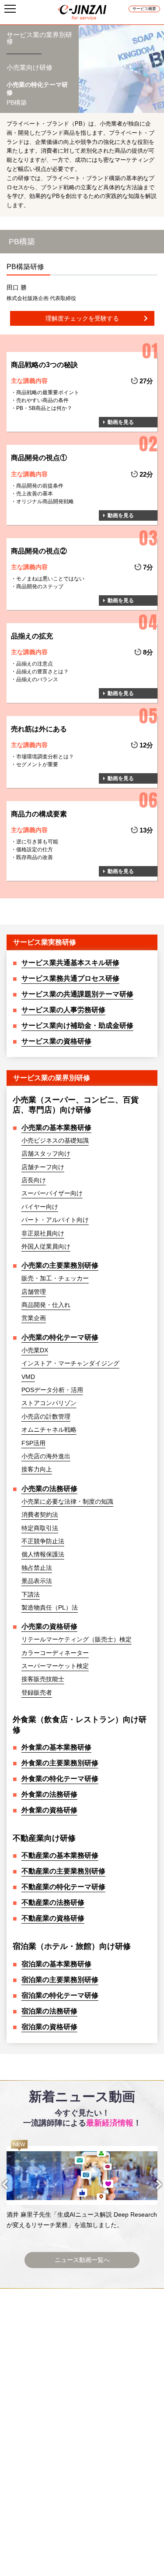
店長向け (34, 1180)
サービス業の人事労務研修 (63, 1010)
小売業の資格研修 (49, 1626)
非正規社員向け (43, 1233)
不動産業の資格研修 (53, 1918)
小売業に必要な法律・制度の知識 (67, 1501)
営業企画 (34, 1318)
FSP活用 (33, 1443)
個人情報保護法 (43, 1554)
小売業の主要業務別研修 (60, 1265)
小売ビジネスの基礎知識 (55, 1140)
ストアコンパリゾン (49, 1403)
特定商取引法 (40, 1528)
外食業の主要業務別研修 (60, 1763)
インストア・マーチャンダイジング (70, 1363)
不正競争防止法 (43, 1541)
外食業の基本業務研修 (56, 1747)
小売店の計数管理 (46, 1416)
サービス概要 (144, 9)
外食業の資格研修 (49, 1810)
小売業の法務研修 (49, 1489)
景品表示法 (37, 1581)
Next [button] (151, 2184)
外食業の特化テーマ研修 (60, 1779)
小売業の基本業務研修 (56, 1128)
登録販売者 (37, 1692)
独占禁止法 (37, 1568)
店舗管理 (34, 1292)
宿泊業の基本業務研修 (56, 1964)
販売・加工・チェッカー (55, 1278)
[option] (82, 2185)
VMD (28, 1377)
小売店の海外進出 (46, 1456)
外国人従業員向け (46, 1246)
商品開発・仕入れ (46, 1305)
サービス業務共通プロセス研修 (70, 978)
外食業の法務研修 (49, 1794)
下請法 (31, 1594)
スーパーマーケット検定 (55, 1666)
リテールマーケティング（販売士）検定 (77, 1639)
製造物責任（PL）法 (50, 1607)
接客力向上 (37, 1469)
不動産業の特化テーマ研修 (63, 1887)
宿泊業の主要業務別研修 (60, 1980)
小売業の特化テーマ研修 (60, 1337)
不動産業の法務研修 (53, 1902)
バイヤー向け (40, 1207)
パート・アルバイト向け (55, 1220)
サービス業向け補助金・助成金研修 (77, 1025)
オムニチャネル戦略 (49, 1430)
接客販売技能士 (43, 1679)
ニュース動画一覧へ (82, 2260)
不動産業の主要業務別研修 (63, 1871)
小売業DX (35, 1350)
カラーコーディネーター (55, 1653)
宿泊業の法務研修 (49, 2011)
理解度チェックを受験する (82, 318)
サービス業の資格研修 (56, 1041)
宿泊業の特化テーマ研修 (60, 1995)
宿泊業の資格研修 (49, 2027)
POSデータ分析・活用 (52, 1390)
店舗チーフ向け (43, 1167)
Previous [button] (13, 2184)
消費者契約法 (40, 1515)
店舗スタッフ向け (46, 1153)
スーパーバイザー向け (52, 1193)
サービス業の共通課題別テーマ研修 (77, 994)
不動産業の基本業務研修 (60, 1855)
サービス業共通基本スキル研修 (70, 963)
